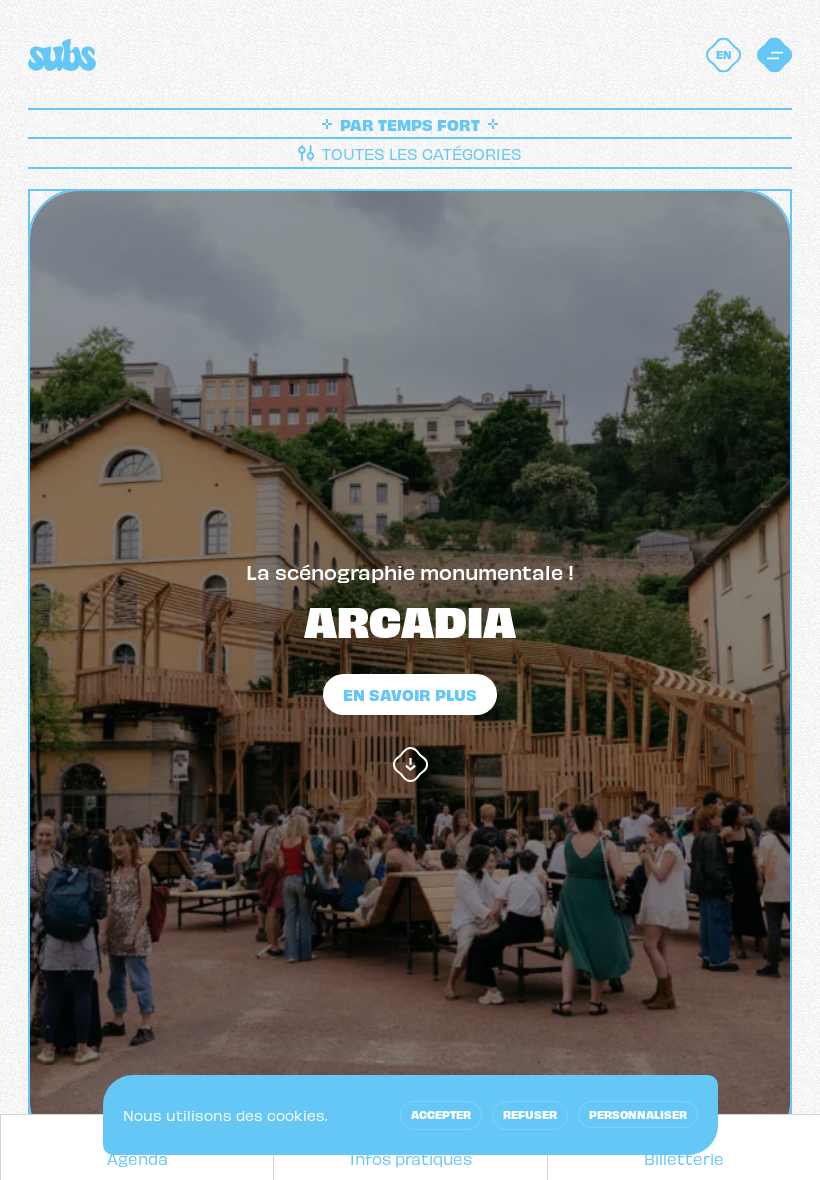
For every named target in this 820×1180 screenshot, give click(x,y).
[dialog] (410, 1115)
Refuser (530, 1114)
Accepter (441, 1114)
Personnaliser (638, 1114)
